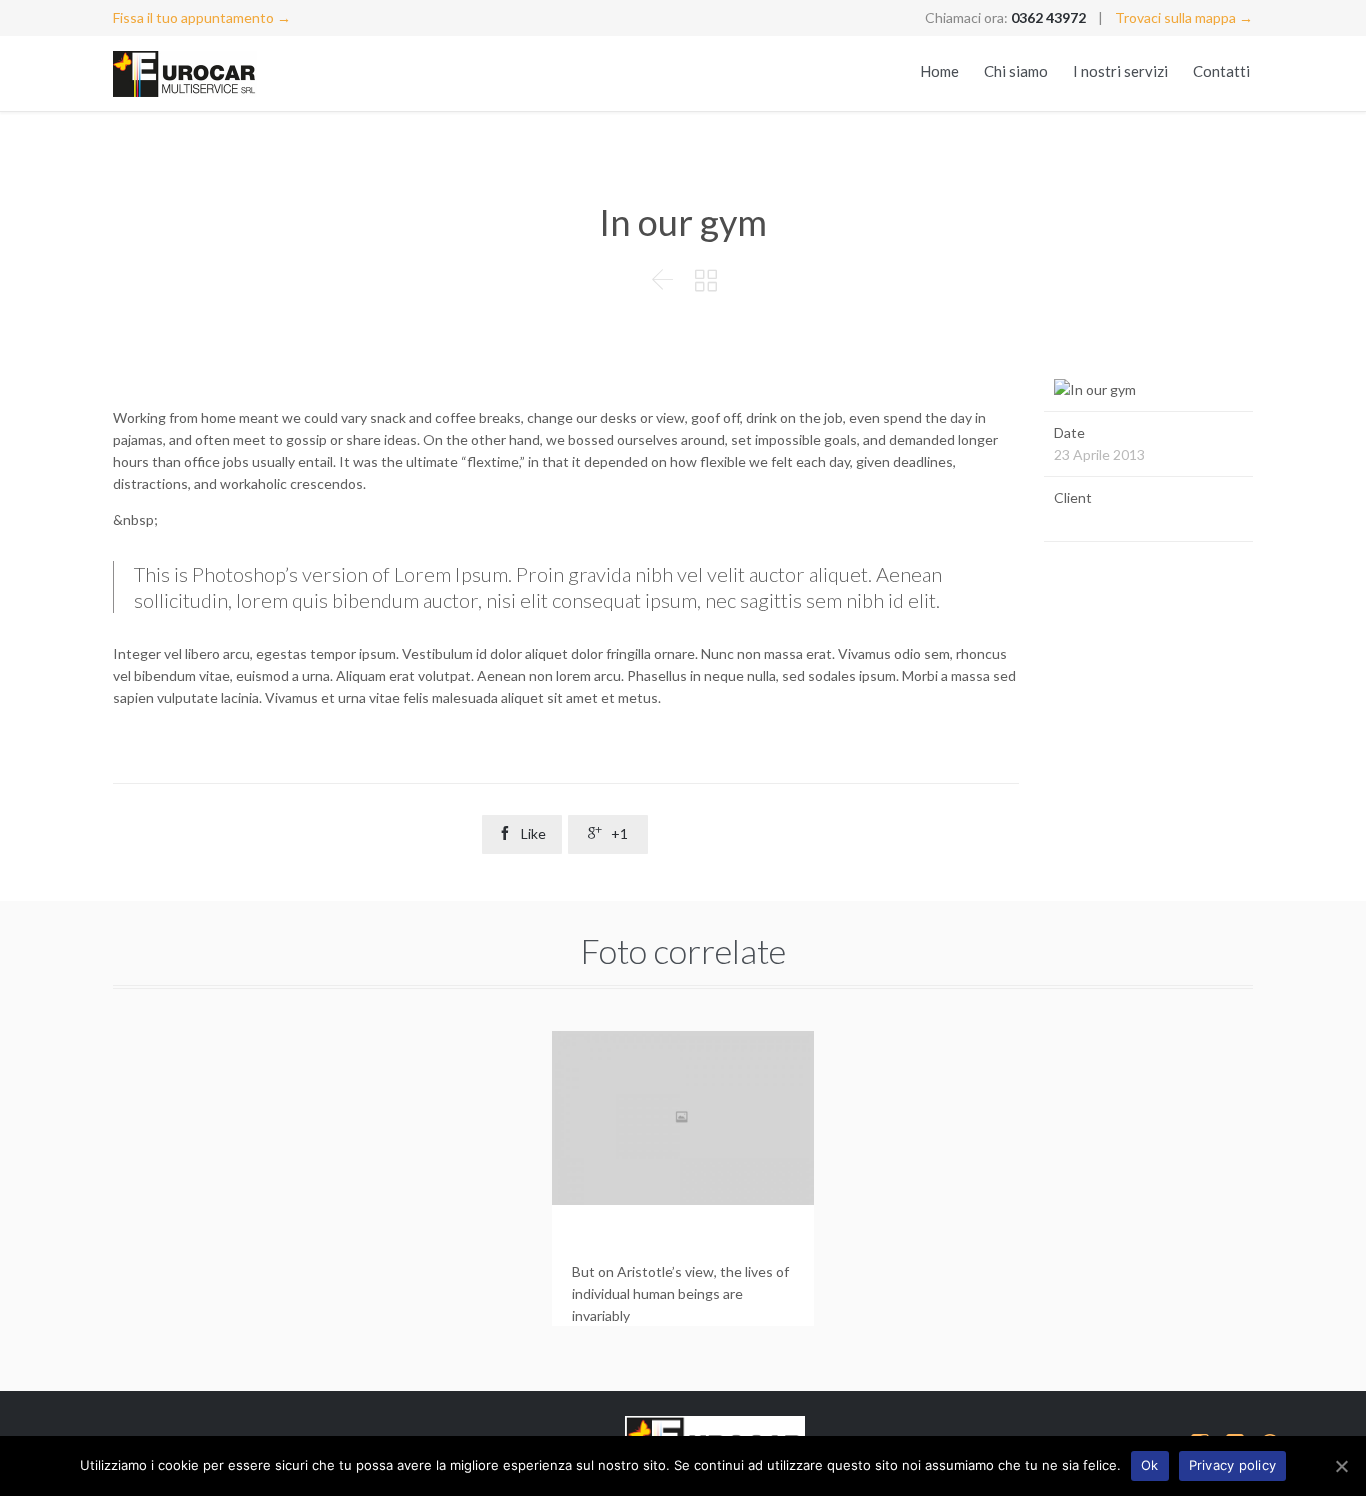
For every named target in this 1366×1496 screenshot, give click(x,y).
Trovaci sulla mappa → (1184, 17)
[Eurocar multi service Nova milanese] (203, 73)
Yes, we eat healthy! (659, 1237)
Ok (1150, 1465)
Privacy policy (1233, 1465)
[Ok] (1341, 1466)
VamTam (1080, 519)
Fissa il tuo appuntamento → (202, 17)
